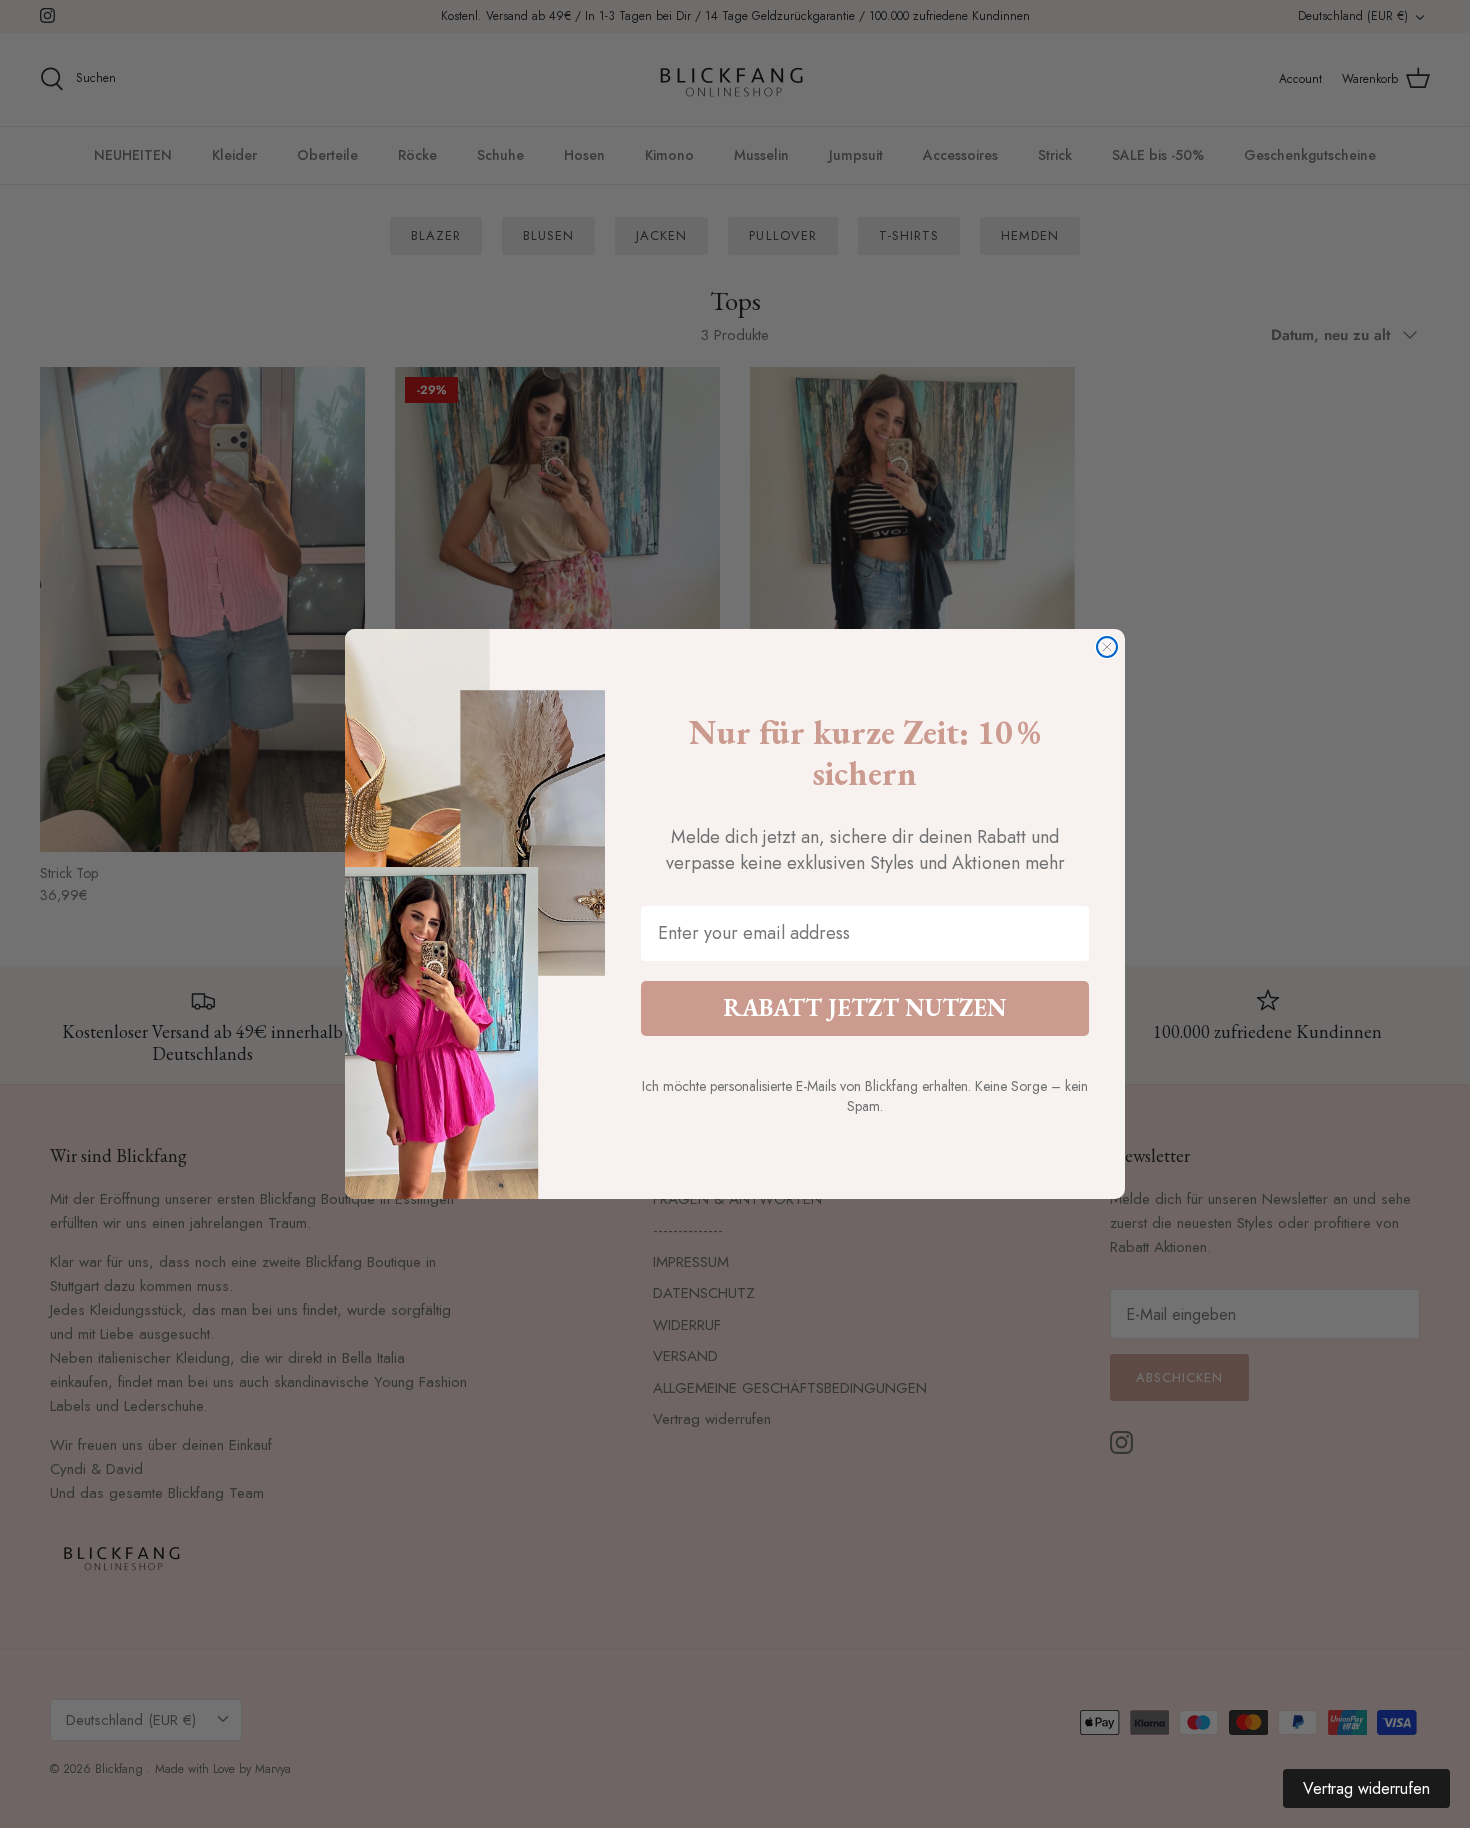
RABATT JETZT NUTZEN (865, 1007)
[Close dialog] (1107, 647)
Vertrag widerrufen (1366, 1788)
